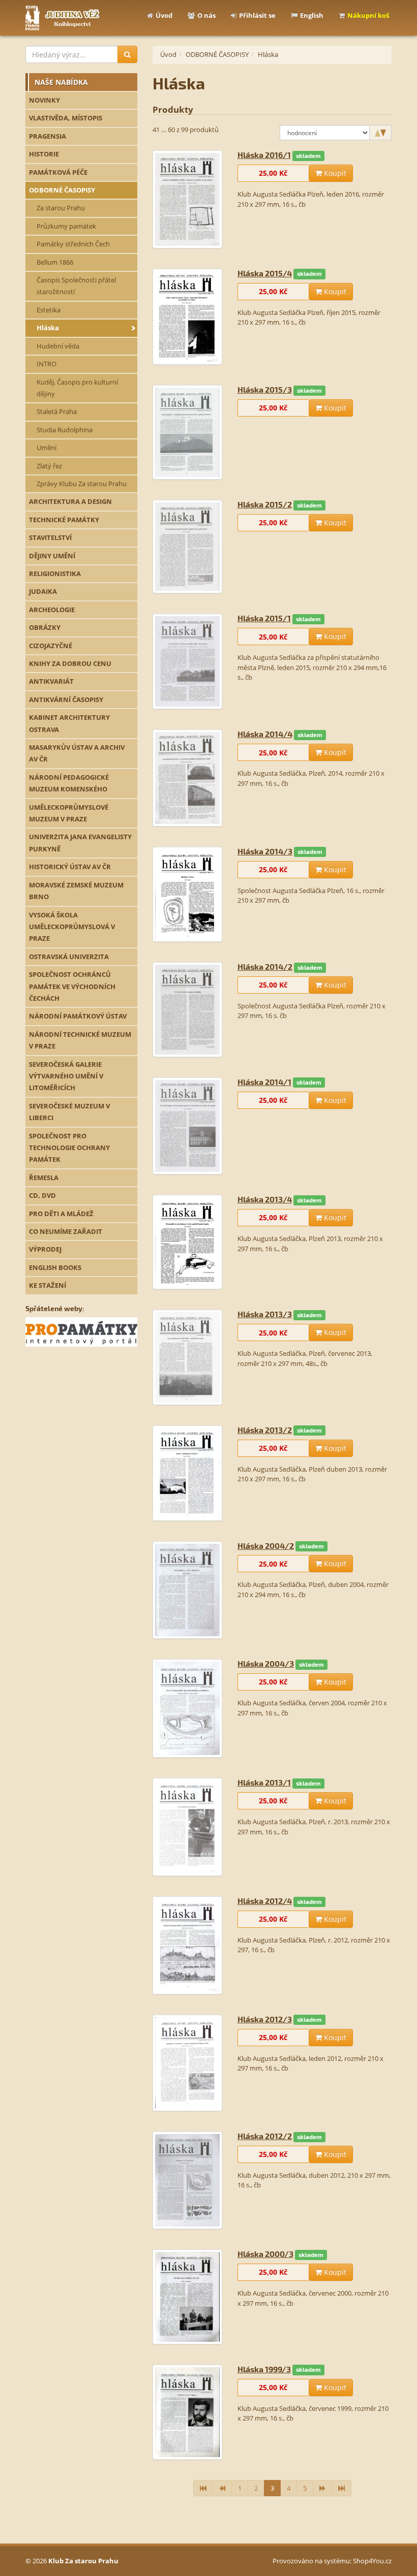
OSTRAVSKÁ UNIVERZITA (69, 957)
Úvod (164, 15)
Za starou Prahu (61, 208)
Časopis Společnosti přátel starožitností (76, 286)
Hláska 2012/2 (265, 2136)
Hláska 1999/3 (264, 2369)
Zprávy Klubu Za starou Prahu (82, 484)
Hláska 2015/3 (265, 389)
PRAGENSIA (48, 136)
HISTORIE (44, 154)
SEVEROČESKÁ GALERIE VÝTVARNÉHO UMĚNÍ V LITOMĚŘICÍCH (66, 1076)
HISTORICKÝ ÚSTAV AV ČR (70, 867)
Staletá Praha (57, 411)
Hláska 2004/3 (266, 1663)
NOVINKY (44, 100)
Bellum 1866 (55, 262)
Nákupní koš (368, 15)
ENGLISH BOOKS (55, 1267)
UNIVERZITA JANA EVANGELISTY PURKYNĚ (80, 842)
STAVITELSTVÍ (50, 537)
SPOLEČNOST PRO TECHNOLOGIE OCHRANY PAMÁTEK (69, 1148)
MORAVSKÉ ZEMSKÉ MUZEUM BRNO (76, 891)
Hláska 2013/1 (264, 1782)
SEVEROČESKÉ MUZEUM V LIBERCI (69, 1112)
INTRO (47, 364)
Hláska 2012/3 (265, 2019)
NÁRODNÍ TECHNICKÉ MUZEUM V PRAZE (80, 1040)
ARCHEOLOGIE (52, 610)
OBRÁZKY (45, 627)
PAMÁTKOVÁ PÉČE (58, 172)
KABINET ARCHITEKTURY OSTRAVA (69, 723)
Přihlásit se (257, 15)
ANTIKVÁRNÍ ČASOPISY (66, 699)
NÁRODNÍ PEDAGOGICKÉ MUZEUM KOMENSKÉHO (69, 783)
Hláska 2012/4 (265, 1901)
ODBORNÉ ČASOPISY (62, 190)
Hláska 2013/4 (265, 1199)
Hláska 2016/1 (264, 155)
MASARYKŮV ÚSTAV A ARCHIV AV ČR (77, 753)
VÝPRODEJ (45, 1249)
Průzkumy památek (66, 226)
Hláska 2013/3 (265, 1314)
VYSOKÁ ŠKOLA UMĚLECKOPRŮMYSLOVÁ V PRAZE (72, 927)
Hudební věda (58, 346)
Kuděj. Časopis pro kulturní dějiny (77, 388)
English (312, 15)
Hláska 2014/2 (265, 966)
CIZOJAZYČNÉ (51, 646)
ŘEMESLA (44, 1178)
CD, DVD (42, 1195)
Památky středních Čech (73, 244)
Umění (47, 448)
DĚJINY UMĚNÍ (52, 556)
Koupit (334, 173)
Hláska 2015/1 (264, 618)
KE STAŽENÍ (48, 1285)
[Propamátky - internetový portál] (81, 1331)
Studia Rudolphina (65, 430)
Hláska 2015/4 (265, 273)
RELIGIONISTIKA (55, 574)
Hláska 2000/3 (265, 2254)
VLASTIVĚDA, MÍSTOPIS (66, 118)
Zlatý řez (49, 466)
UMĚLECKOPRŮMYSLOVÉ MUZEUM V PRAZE (69, 813)
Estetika (49, 310)
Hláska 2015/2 (265, 504)
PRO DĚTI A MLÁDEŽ (61, 1214)
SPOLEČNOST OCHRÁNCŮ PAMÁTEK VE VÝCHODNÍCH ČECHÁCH (72, 986)
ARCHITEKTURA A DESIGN (70, 501)
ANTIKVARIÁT (51, 681)
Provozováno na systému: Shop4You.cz (332, 2561)
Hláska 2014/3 (265, 851)
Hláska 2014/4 (265, 734)
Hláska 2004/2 (266, 1546)
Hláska (48, 328)
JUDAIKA (43, 591)
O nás (206, 15)
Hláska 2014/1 (264, 1082)
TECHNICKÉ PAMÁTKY (64, 520)
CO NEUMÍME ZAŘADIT (66, 1231)
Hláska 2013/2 (265, 1430)
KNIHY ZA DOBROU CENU (70, 663)
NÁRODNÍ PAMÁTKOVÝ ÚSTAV (78, 1016)
